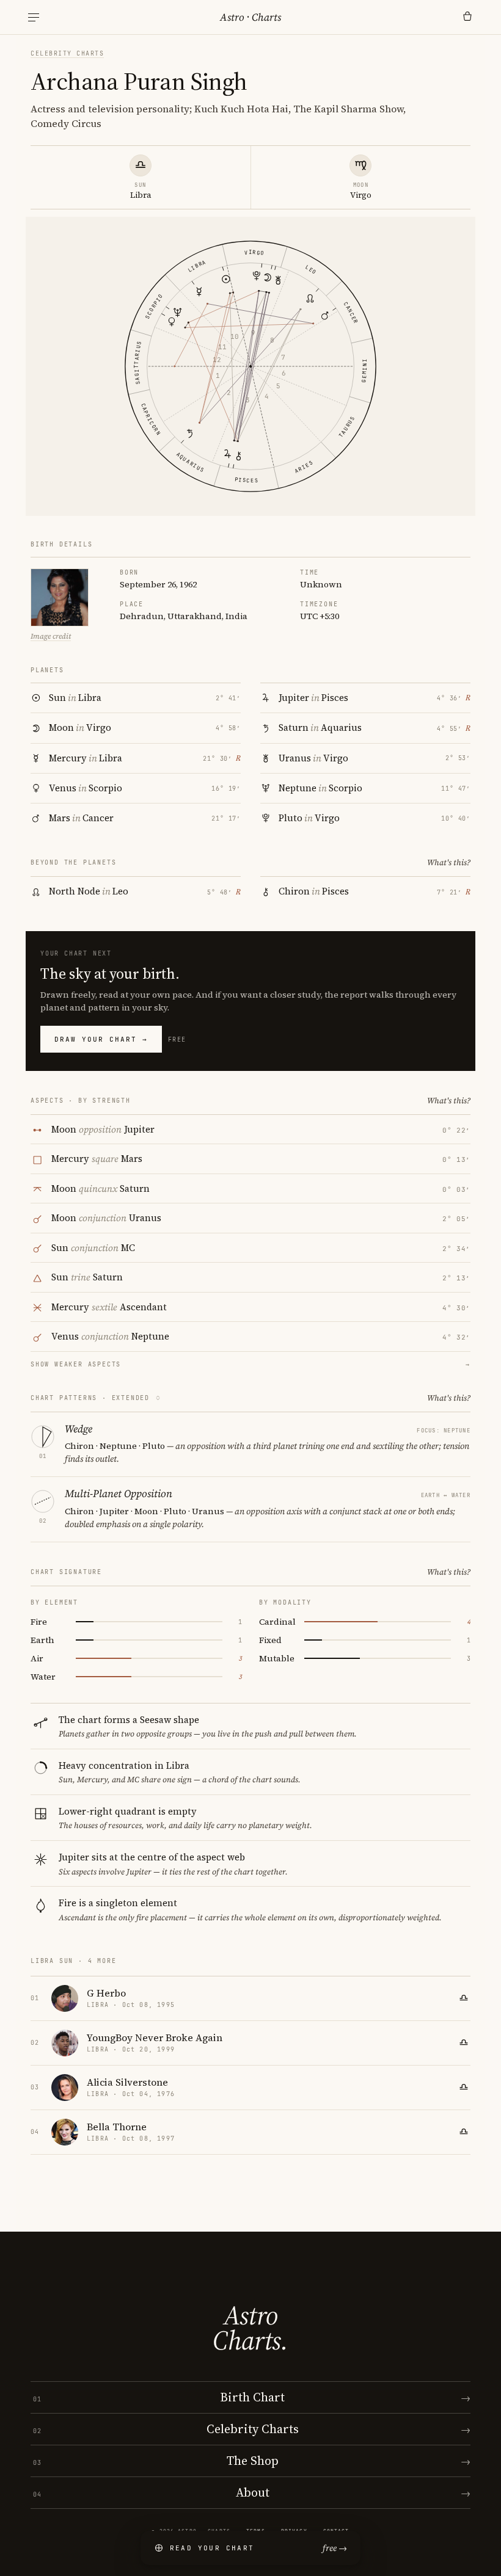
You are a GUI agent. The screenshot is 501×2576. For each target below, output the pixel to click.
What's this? (449, 862)
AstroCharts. (250, 2328)
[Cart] (467, 17)
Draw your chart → (101, 1039)
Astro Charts (250, 17)
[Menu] (34, 17)
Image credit (51, 636)
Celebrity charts (67, 53)
